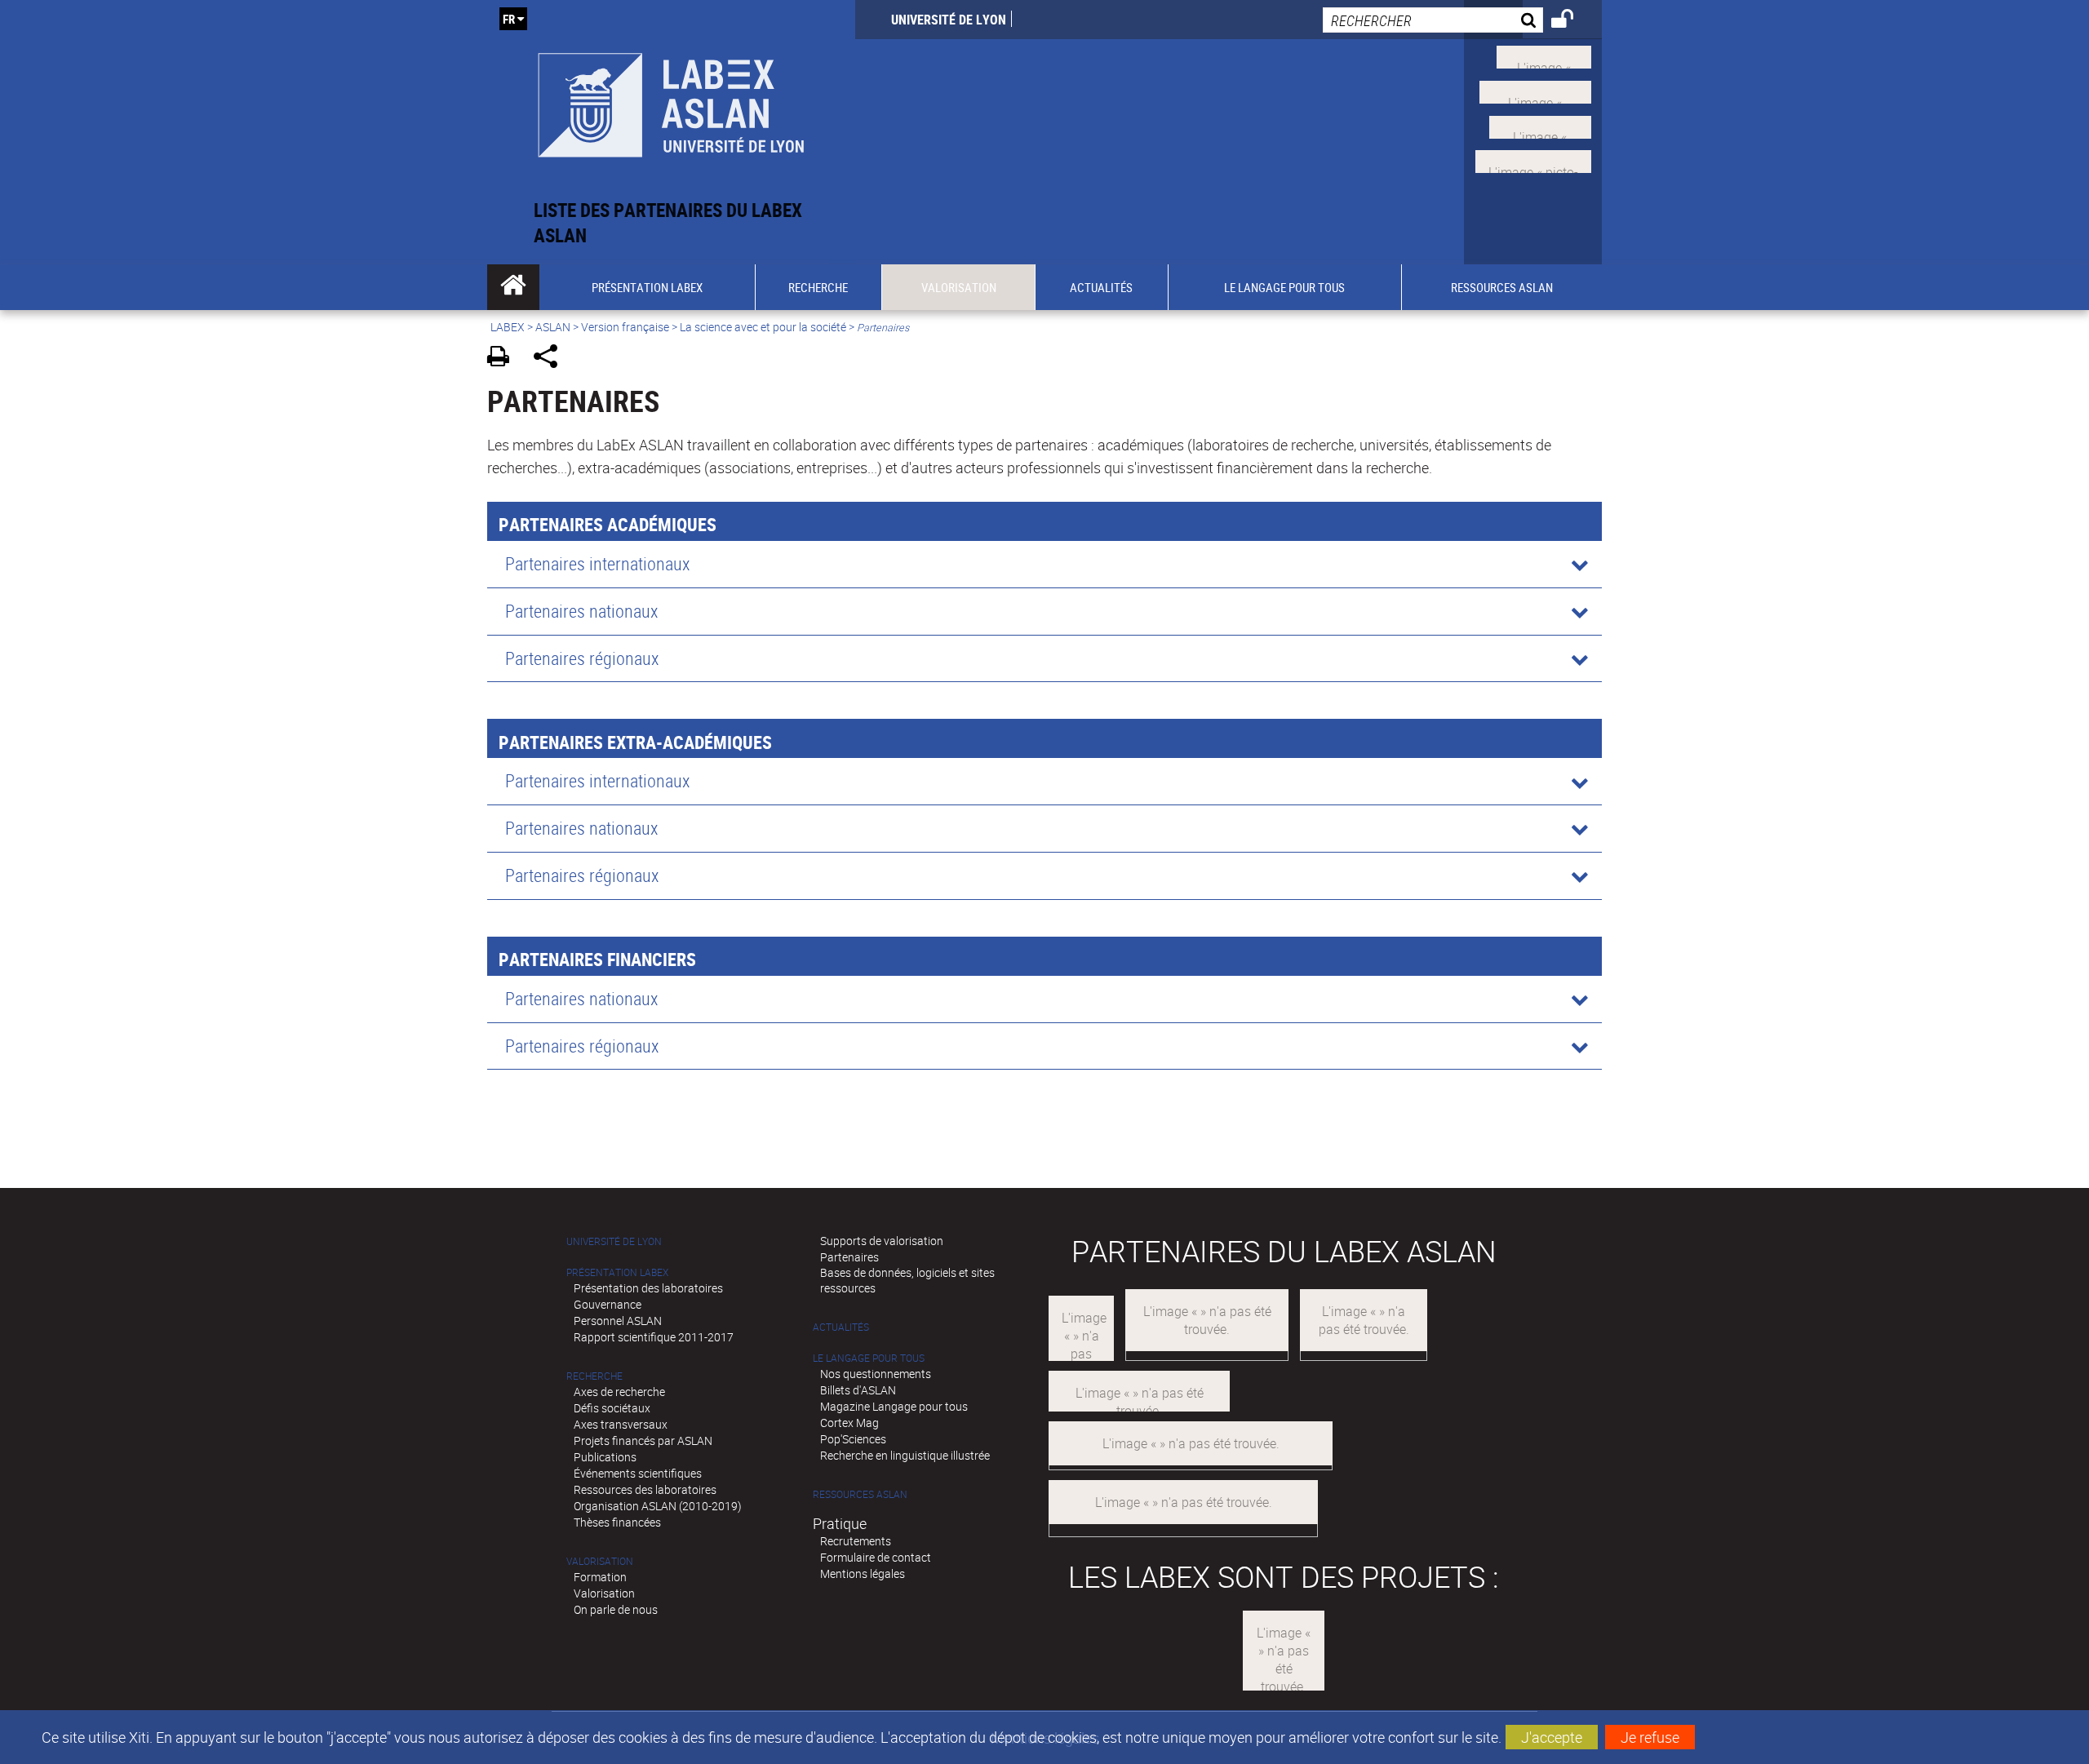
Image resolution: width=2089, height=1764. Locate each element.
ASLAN (553, 327)
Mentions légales (863, 1573)
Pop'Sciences (853, 1439)
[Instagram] (1533, 160)
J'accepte (1552, 1737)
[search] (1433, 20)
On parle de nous (616, 1609)
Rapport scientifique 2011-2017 (654, 1337)
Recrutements (856, 1541)
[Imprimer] (504, 359)
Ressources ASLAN (860, 1494)
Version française (625, 327)
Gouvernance (608, 1304)
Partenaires (849, 1257)
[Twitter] (1544, 55)
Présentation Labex (617, 1272)
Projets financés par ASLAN (643, 1440)
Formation (600, 1577)
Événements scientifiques (638, 1473)
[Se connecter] (1573, 21)
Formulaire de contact (876, 1557)
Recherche (594, 1376)
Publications (605, 1457)
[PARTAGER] (551, 359)
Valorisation (600, 1561)
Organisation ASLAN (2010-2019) (658, 1506)
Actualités (841, 1327)
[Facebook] (1535, 91)
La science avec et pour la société (763, 327)
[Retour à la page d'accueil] (671, 99)
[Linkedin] (1540, 125)
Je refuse (1650, 1737)
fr (509, 19)
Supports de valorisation (882, 1241)
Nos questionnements (876, 1374)
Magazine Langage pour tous (894, 1406)
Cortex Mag (849, 1423)
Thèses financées (617, 1522)
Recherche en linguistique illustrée (905, 1455)
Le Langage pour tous (869, 1358)
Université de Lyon (949, 20)
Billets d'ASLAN (858, 1390)
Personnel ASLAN (618, 1321)
